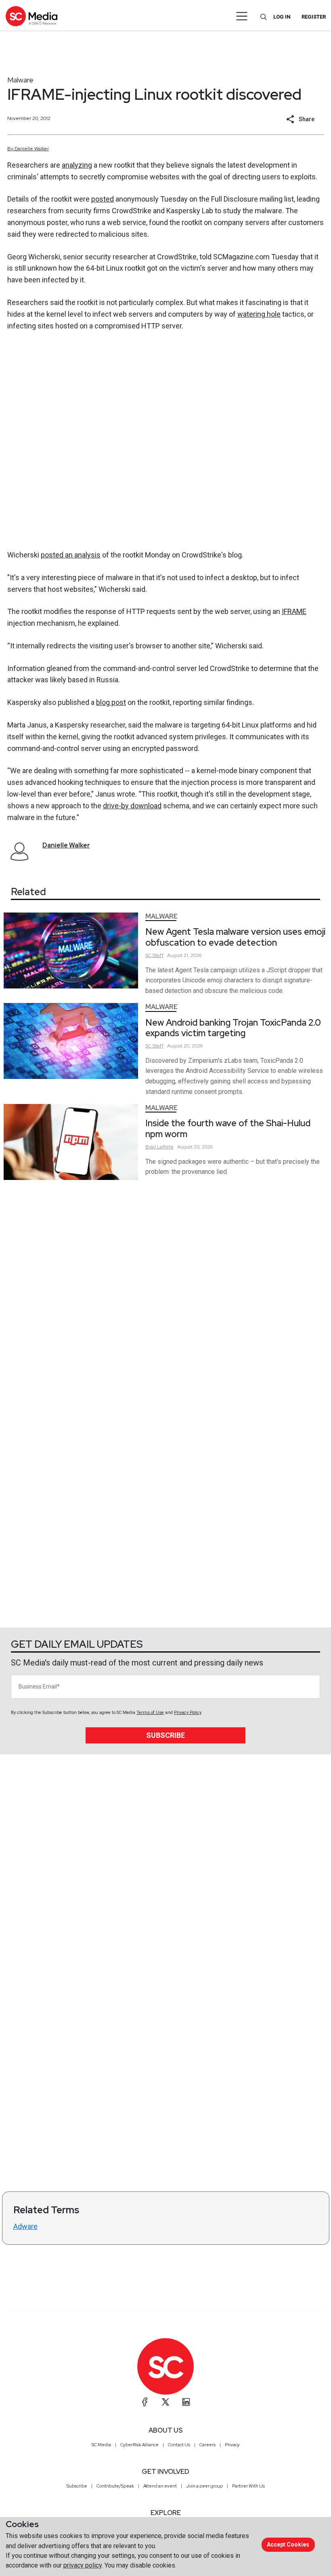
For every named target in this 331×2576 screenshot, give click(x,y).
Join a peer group (204, 2486)
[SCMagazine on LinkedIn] (186, 2402)
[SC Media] (31, 16)
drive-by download (132, 806)
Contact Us (179, 2445)
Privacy (232, 2445)
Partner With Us (248, 2486)
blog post (111, 702)
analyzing (77, 165)
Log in (282, 17)
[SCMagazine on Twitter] (165, 2402)
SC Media (101, 2445)
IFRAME (294, 611)
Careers (207, 2445)
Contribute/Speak (115, 2486)
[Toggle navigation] (242, 16)
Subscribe (165, 1735)
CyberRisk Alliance (139, 2445)
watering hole (259, 314)
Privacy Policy (187, 1713)
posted (103, 199)
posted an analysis (71, 555)
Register (314, 17)
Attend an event (160, 2486)
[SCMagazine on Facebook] (145, 2402)
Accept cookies (288, 2544)
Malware (20, 80)
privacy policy (83, 2565)
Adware (25, 2226)
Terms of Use (150, 1713)
